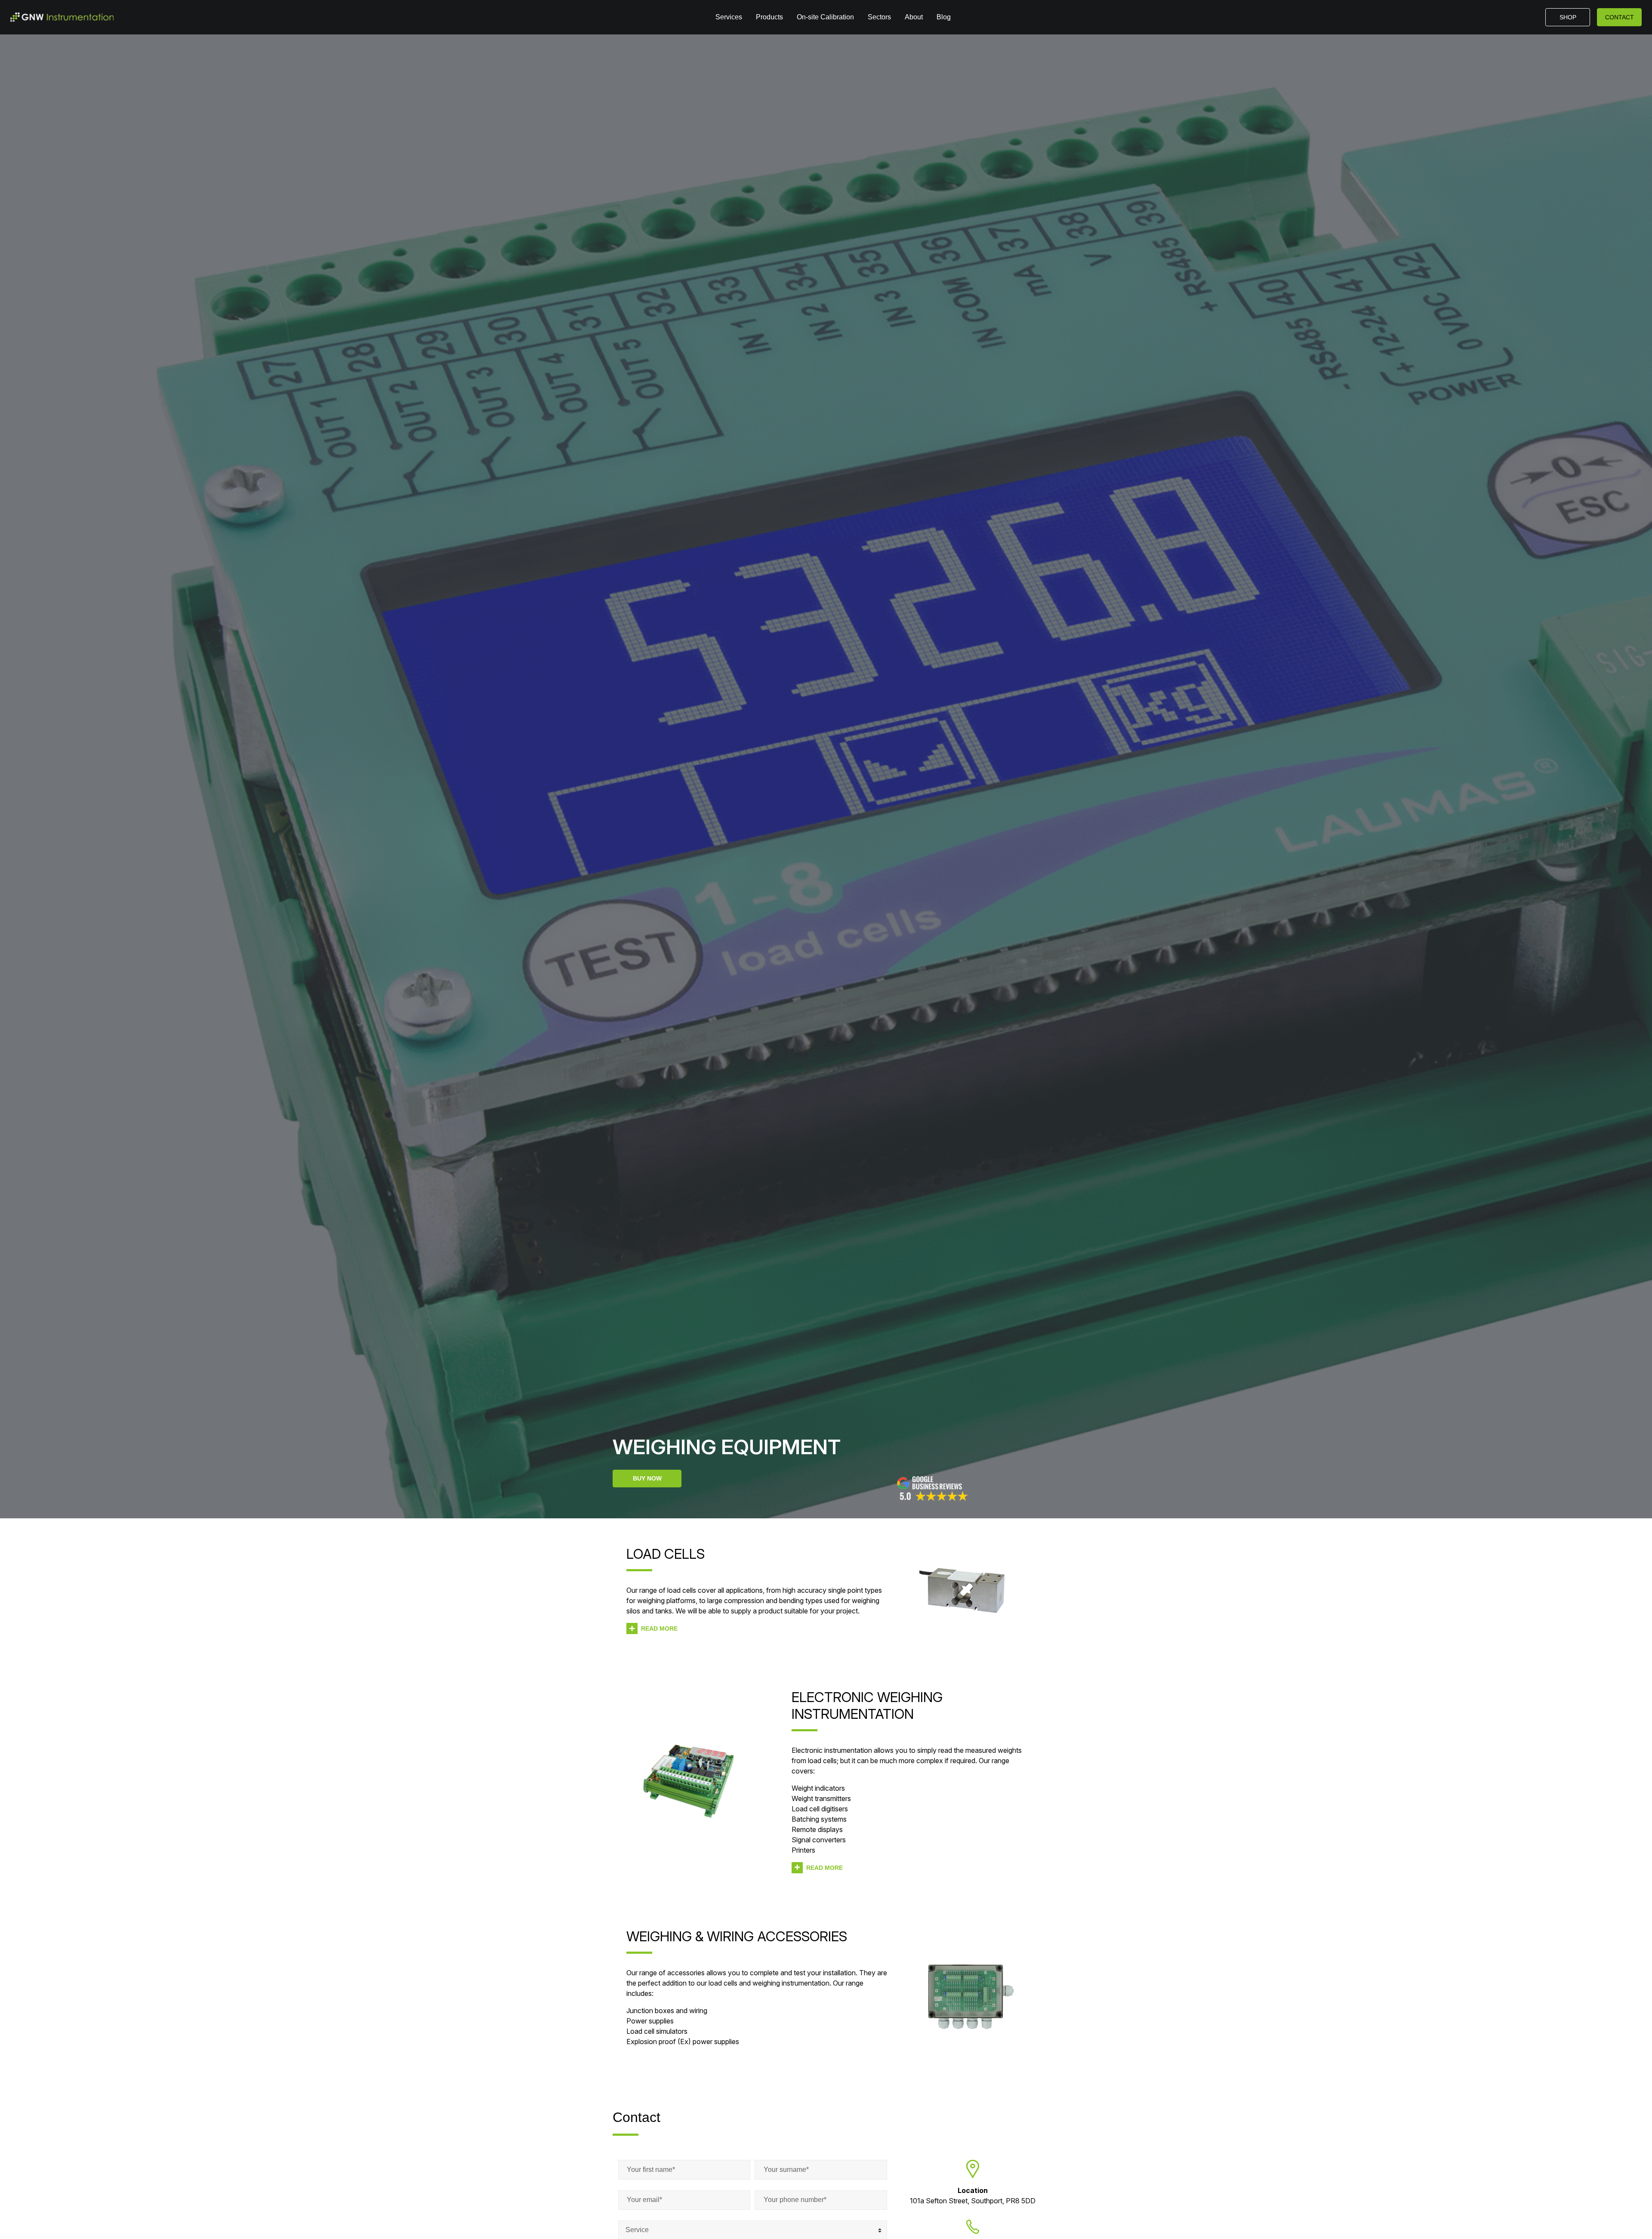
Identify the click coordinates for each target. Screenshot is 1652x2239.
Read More (659, 1628)
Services (729, 17)
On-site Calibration (825, 17)
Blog (944, 17)
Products (769, 17)
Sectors (879, 17)
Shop (1568, 17)
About (914, 17)
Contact (1620, 17)
